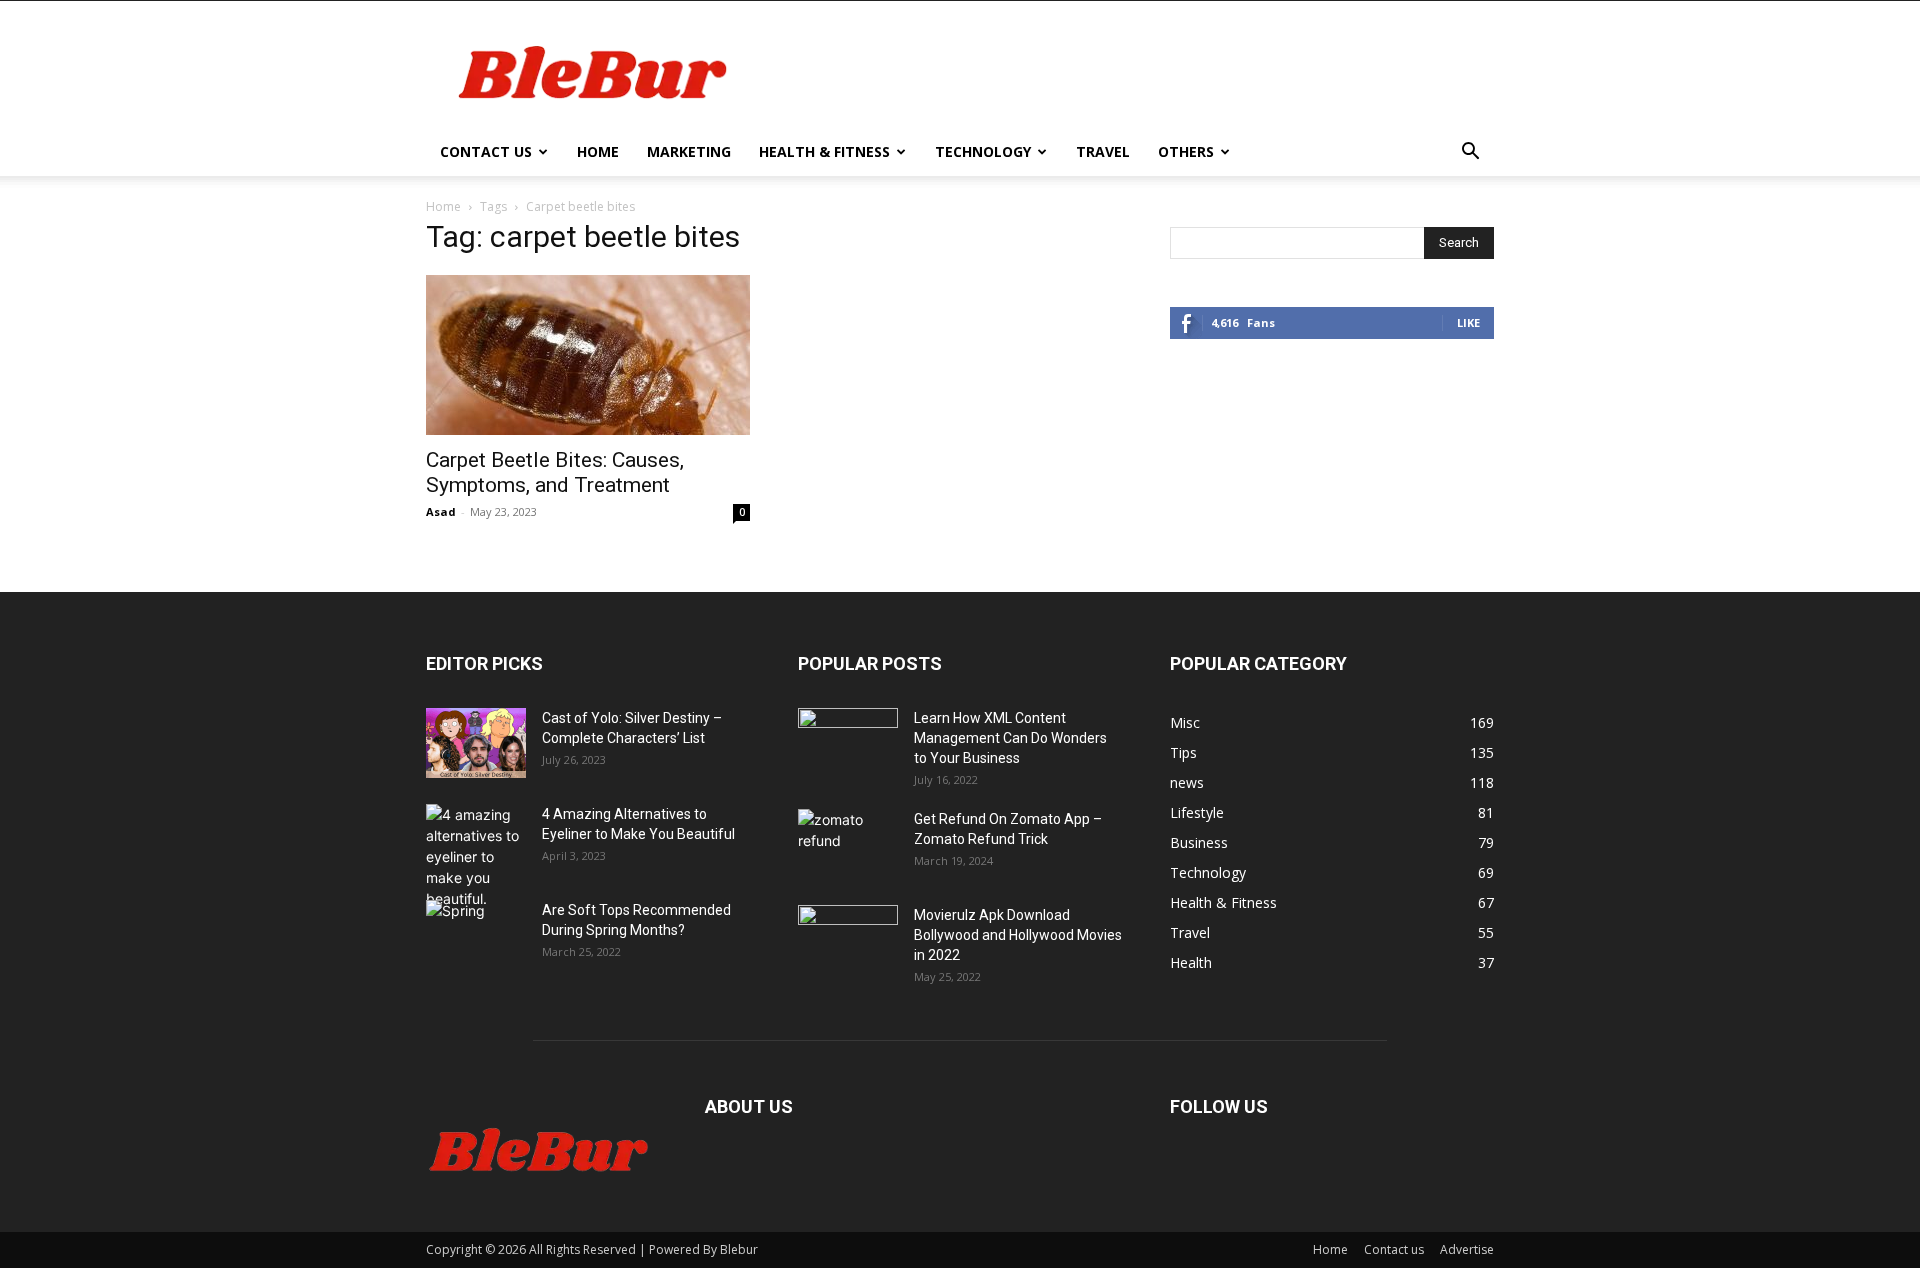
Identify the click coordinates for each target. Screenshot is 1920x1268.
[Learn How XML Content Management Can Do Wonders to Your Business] (848, 743)
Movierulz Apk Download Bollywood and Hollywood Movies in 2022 (1018, 935)
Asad (441, 511)
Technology (983, 151)
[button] (1470, 153)
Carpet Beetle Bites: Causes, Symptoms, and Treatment (555, 472)
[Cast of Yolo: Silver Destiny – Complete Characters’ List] (476, 743)
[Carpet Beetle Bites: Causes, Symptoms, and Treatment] (588, 355)
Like (1468, 322)
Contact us (486, 151)
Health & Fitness (824, 151)
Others (1186, 151)
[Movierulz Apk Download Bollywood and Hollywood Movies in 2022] (848, 940)
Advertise (1467, 1249)
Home (598, 151)
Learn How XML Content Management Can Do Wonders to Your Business (1010, 738)
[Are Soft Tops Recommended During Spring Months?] (476, 935)
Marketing (689, 151)
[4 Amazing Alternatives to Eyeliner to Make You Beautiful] (476, 856)
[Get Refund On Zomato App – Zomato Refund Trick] (848, 844)
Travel (1103, 151)
